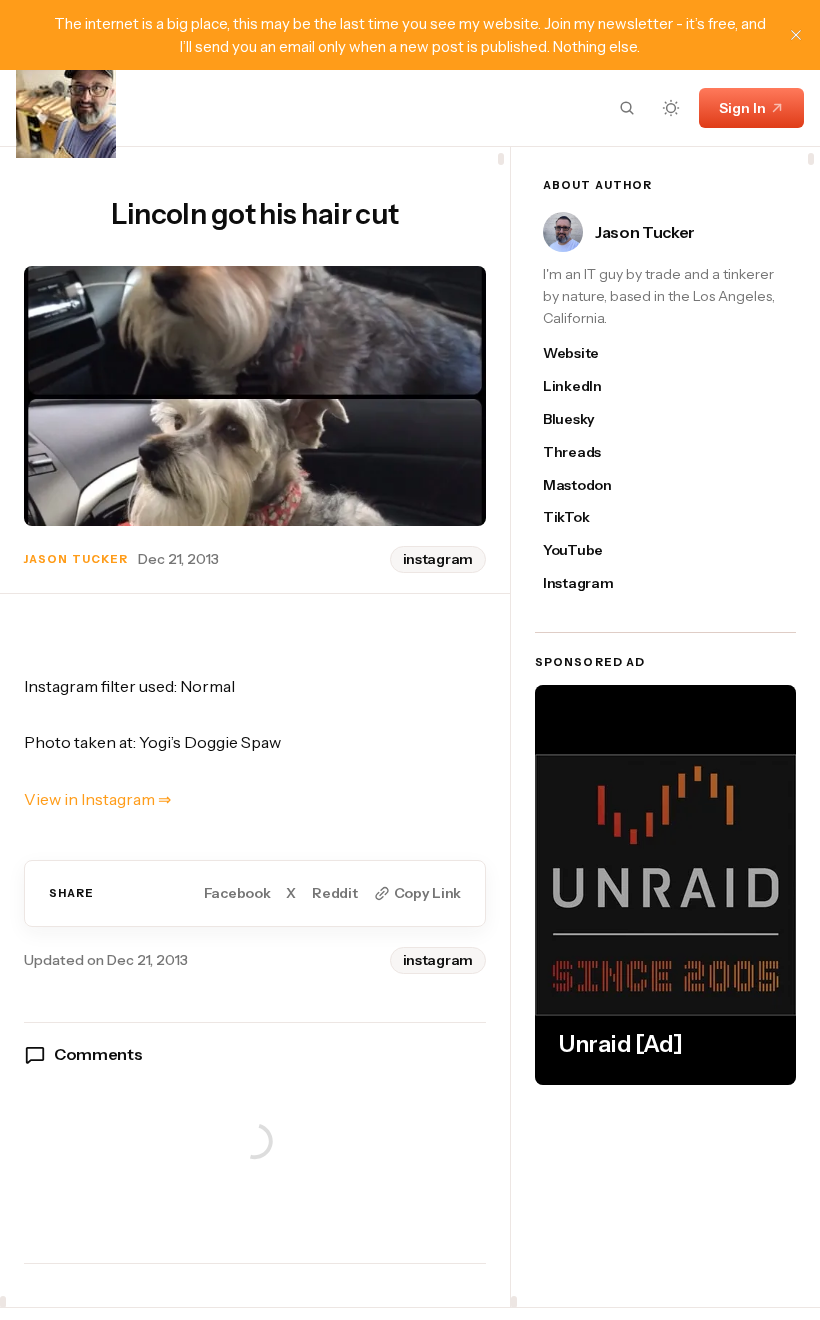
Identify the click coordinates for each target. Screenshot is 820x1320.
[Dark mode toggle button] (671, 108)
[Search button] (627, 108)
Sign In (742, 108)
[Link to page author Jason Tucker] (563, 232)
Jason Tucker (76, 559)
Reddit (334, 893)
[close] (796, 35)
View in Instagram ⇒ (97, 799)
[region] (255, 727)
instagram (438, 559)
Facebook (237, 893)
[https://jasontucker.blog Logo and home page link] (66, 108)
